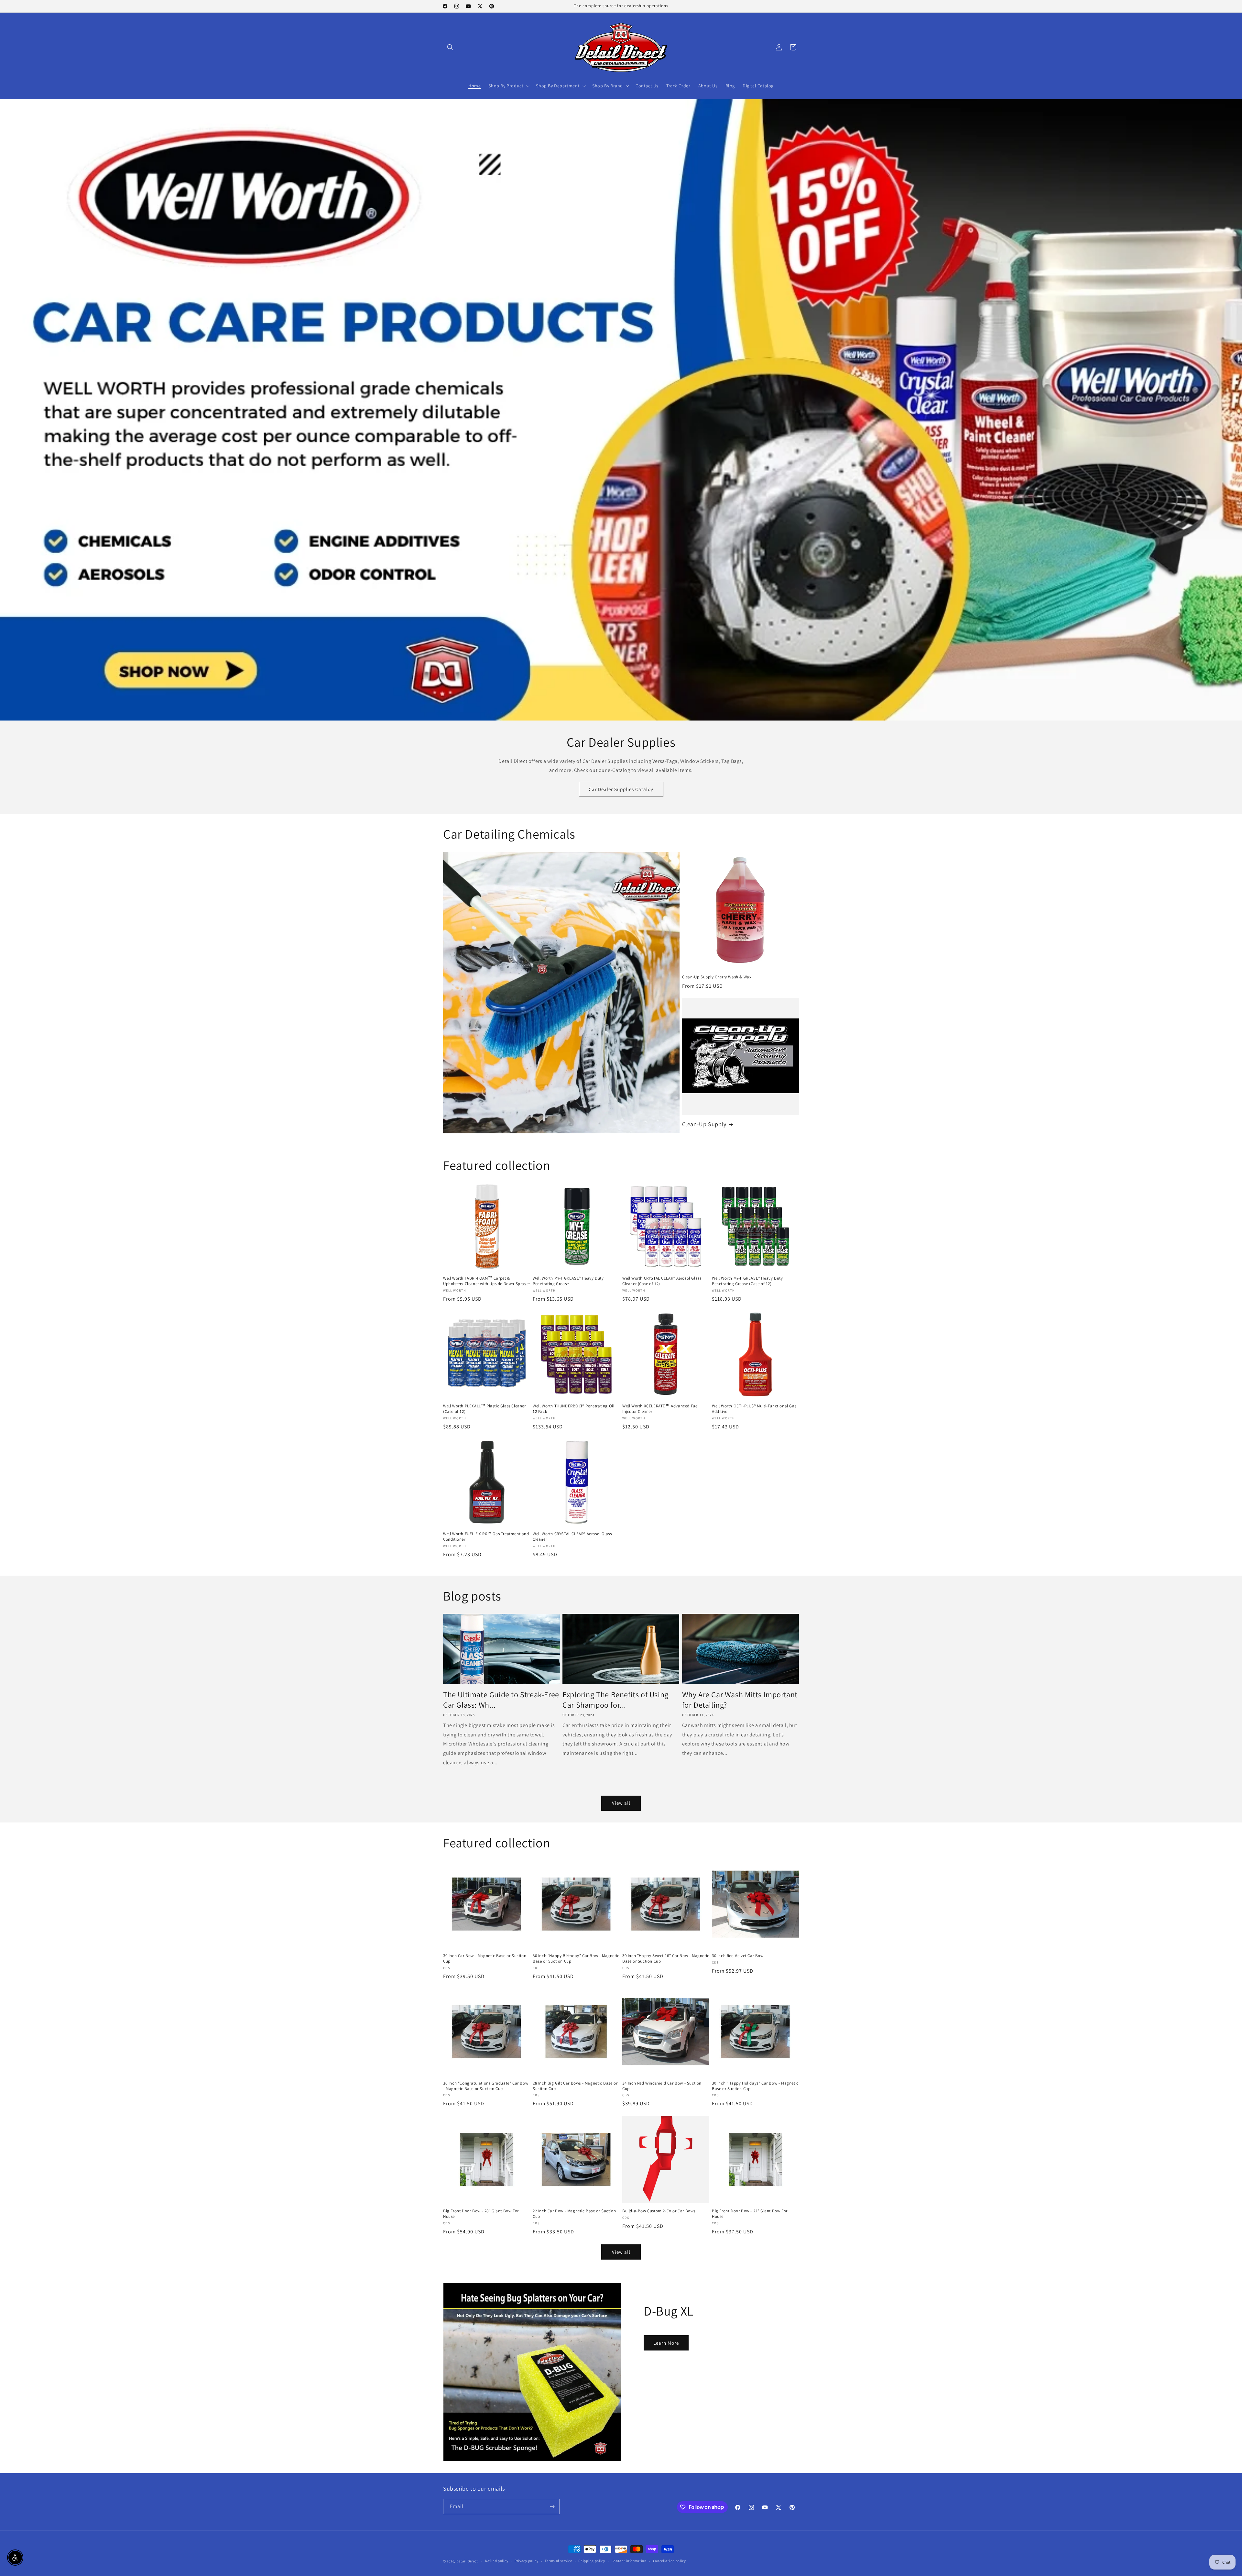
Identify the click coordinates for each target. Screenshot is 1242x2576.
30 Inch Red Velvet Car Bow (738, 1956)
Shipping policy (592, 2561)
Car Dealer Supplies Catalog (621, 789)
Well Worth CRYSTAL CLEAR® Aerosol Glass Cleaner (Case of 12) (662, 1281)
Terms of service (558, 2561)
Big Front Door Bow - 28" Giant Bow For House (481, 2214)
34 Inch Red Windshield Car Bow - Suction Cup (662, 2086)
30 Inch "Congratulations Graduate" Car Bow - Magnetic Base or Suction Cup (486, 2086)
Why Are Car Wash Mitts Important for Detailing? (740, 1700)
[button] (450, 47)
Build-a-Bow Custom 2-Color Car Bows (659, 2211)
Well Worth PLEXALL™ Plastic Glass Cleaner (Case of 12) (485, 1409)
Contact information (629, 2561)
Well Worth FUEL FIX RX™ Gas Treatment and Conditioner (486, 1537)
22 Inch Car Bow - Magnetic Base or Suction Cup (574, 2214)
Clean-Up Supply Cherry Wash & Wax (717, 977)
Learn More (666, 2343)
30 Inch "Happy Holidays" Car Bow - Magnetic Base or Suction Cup (755, 2086)
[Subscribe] (552, 2507)
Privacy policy (527, 2561)
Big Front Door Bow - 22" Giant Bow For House (750, 2214)
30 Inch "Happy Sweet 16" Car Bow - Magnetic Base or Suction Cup (666, 1959)
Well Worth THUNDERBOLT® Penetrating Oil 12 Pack (573, 1409)
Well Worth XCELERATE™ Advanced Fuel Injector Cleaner (660, 1409)
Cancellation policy (670, 2561)
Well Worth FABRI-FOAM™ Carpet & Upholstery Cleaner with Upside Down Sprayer (487, 1281)
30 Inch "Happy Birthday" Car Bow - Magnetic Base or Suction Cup (576, 1959)
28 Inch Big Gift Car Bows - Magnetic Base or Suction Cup (575, 2086)
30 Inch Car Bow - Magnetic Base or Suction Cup (485, 1959)
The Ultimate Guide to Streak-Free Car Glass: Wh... (501, 1700)
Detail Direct (467, 2561)
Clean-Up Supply (704, 1124)
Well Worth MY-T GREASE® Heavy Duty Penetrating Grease (568, 1281)
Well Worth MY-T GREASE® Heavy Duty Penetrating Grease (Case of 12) (747, 1281)
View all (621, 1803)
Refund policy (497, 2561)
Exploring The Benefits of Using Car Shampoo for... (616, 1700)
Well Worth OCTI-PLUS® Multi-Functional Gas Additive (754, 1409)
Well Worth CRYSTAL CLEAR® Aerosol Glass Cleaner (572, 1537)
